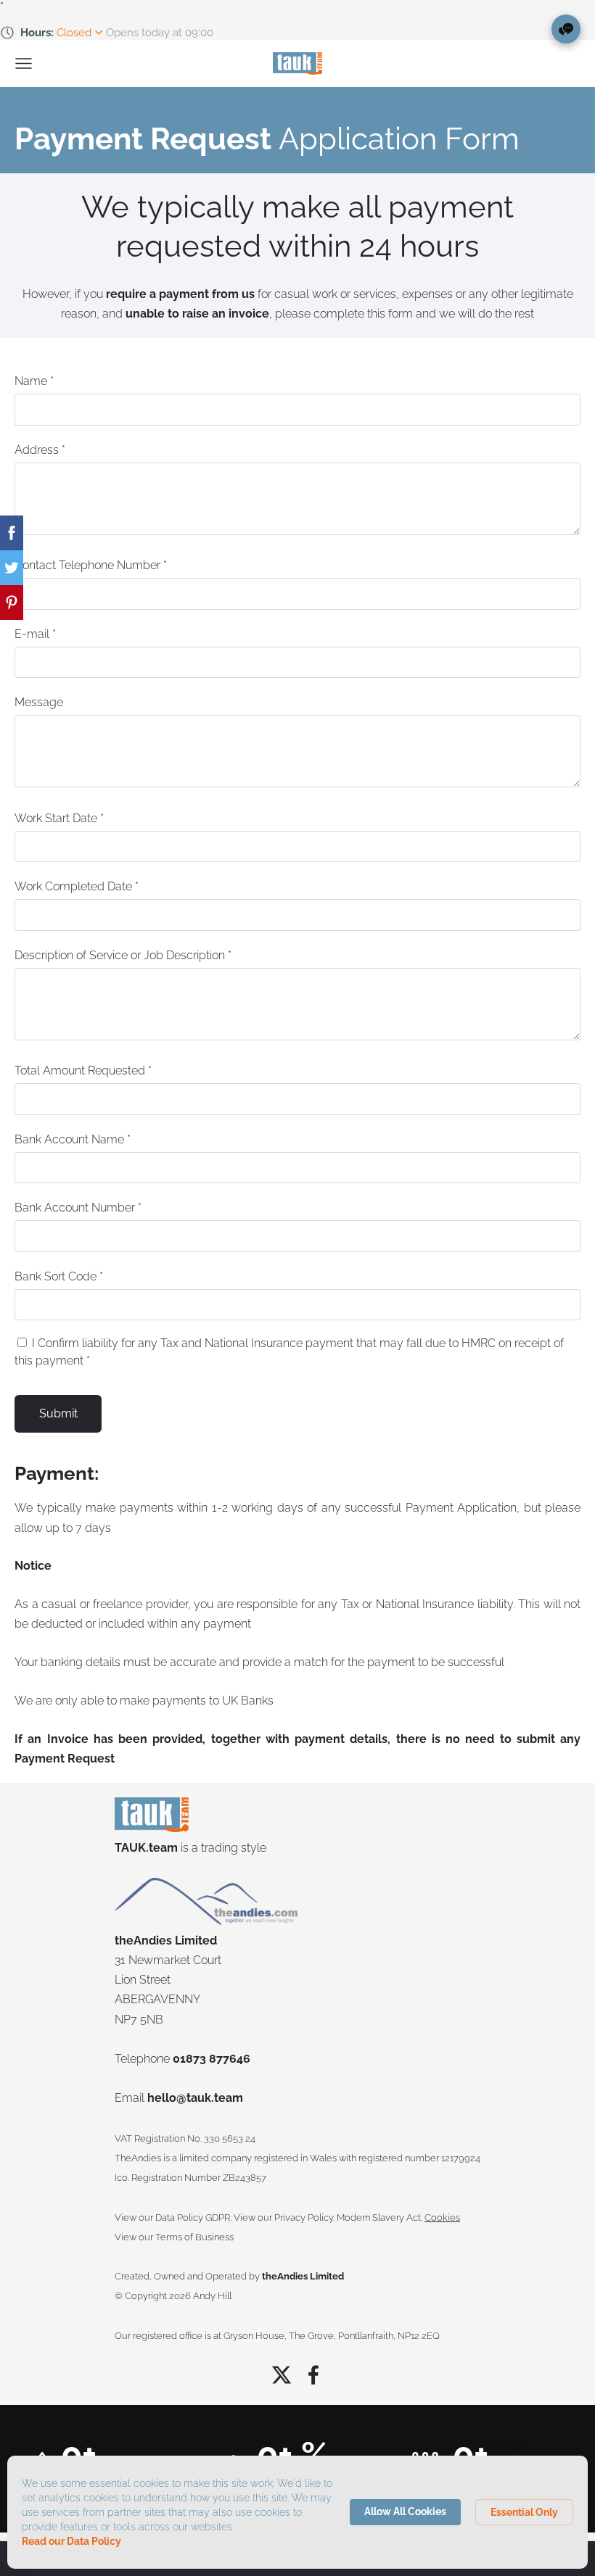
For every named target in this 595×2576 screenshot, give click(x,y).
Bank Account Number (78, 1208)
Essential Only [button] (524, 2512)
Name (34, 381)
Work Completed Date (77, 886)
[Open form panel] (566, 29)
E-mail (35, 634)
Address (40, 450)
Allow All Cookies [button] (405, 2511)
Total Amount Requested (83, 1070)
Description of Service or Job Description (123, 955)
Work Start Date (59, 818)
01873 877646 (212, 2059)
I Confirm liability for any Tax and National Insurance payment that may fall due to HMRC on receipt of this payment (289, 1352)
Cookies (442, 2217)
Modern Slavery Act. (379, 2217)
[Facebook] (313, 2375)
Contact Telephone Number (91, 565)
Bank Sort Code (59, 1276)
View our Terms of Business (174, 2237)
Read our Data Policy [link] (71, 2541)
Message (39, 702)
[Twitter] (282, 2375)
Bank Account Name (73, 1139)
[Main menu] (24, 63)
